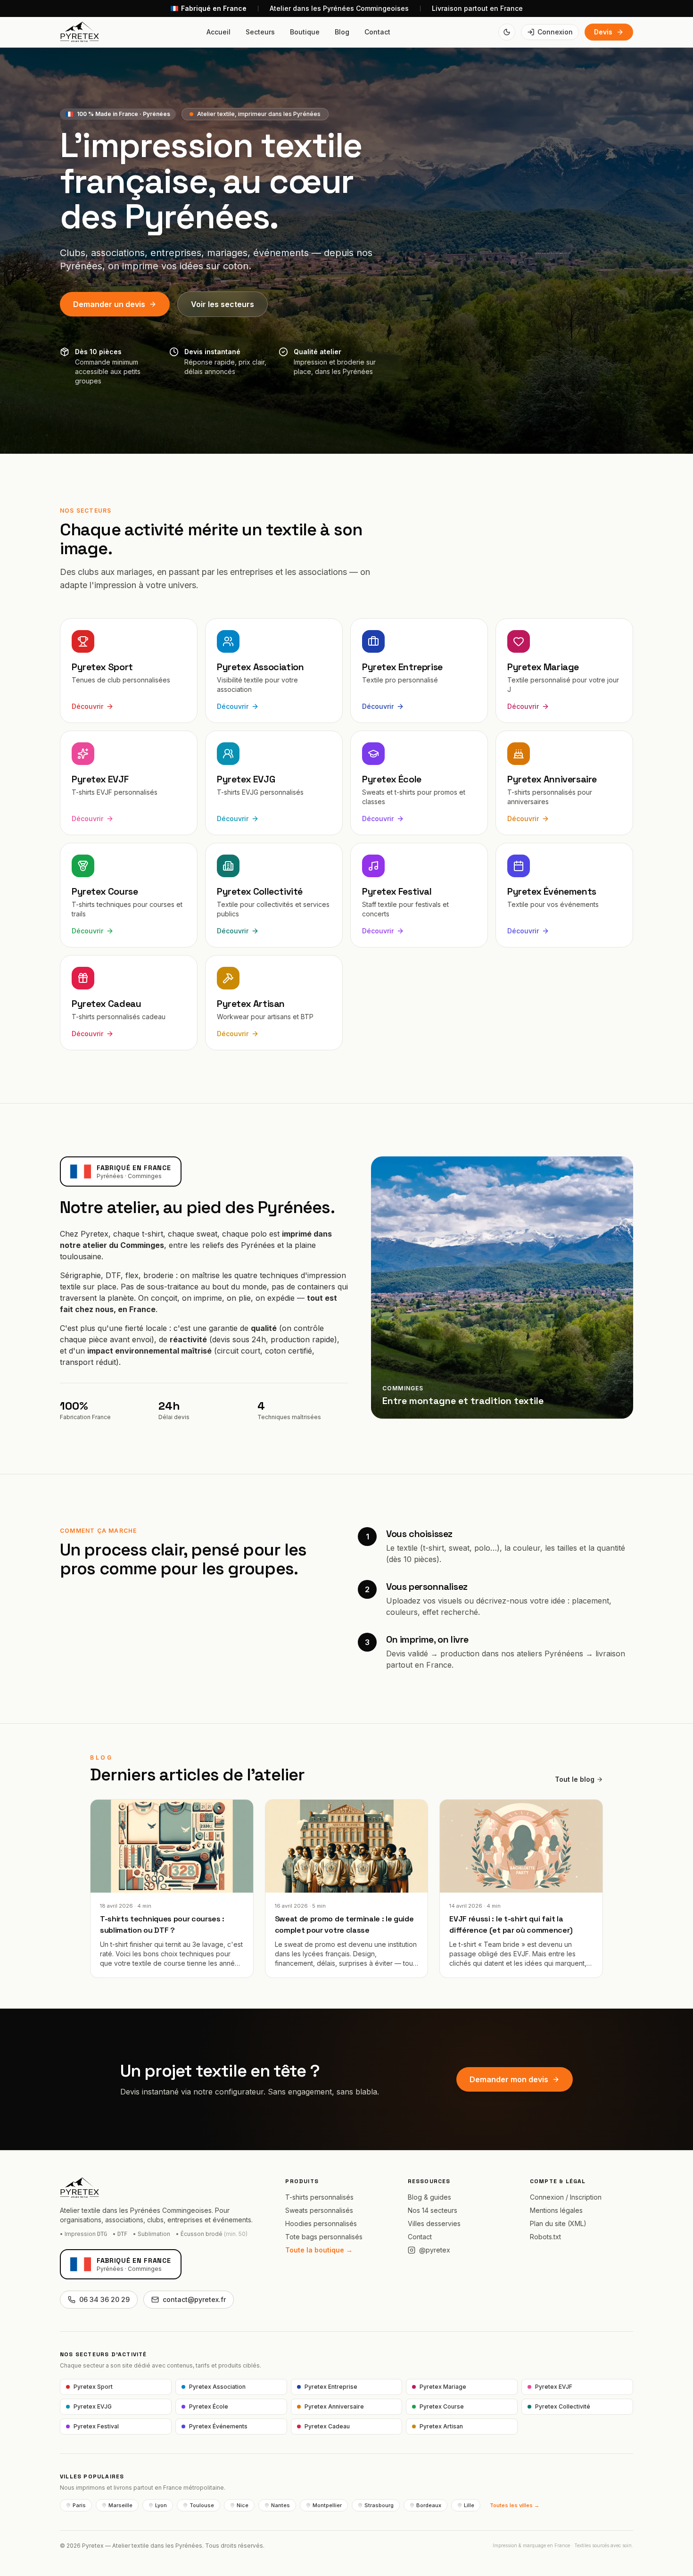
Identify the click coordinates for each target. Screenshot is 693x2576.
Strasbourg (379, 2505)
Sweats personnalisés (319, 2210)
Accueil (219, 32)
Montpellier (327, 2505)
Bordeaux (429, 2505)
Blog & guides (429, 2197)
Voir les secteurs (223, 304)
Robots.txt (545, 2237)
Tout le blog (575, 1779)
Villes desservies (434, 2223)
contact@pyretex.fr (194, 2299)
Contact (377, 32)
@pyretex (435, 2250)
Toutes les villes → (515, 2505)
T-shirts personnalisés (319, 2197)
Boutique (305, 32)
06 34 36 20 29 (104, 2299)
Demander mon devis (509, 2079)
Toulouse (202, 2505)
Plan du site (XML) (558, 2223)
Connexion (555, 32)
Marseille (120, 2505)
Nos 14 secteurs (433, 2210)
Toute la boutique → (319, 2250)
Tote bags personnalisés (324, 2237)
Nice (243, 2505)
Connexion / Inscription (566, 2197)
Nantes (280, 2505)
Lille (469, 2505)
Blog (342, 32)
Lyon (161, 2505)
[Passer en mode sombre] (507, 32)
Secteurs (260, 32)
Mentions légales (556, 2210)
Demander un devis (109, 304)
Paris (79, 2505)
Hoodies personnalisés (321, 2223)
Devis (603, 32)
